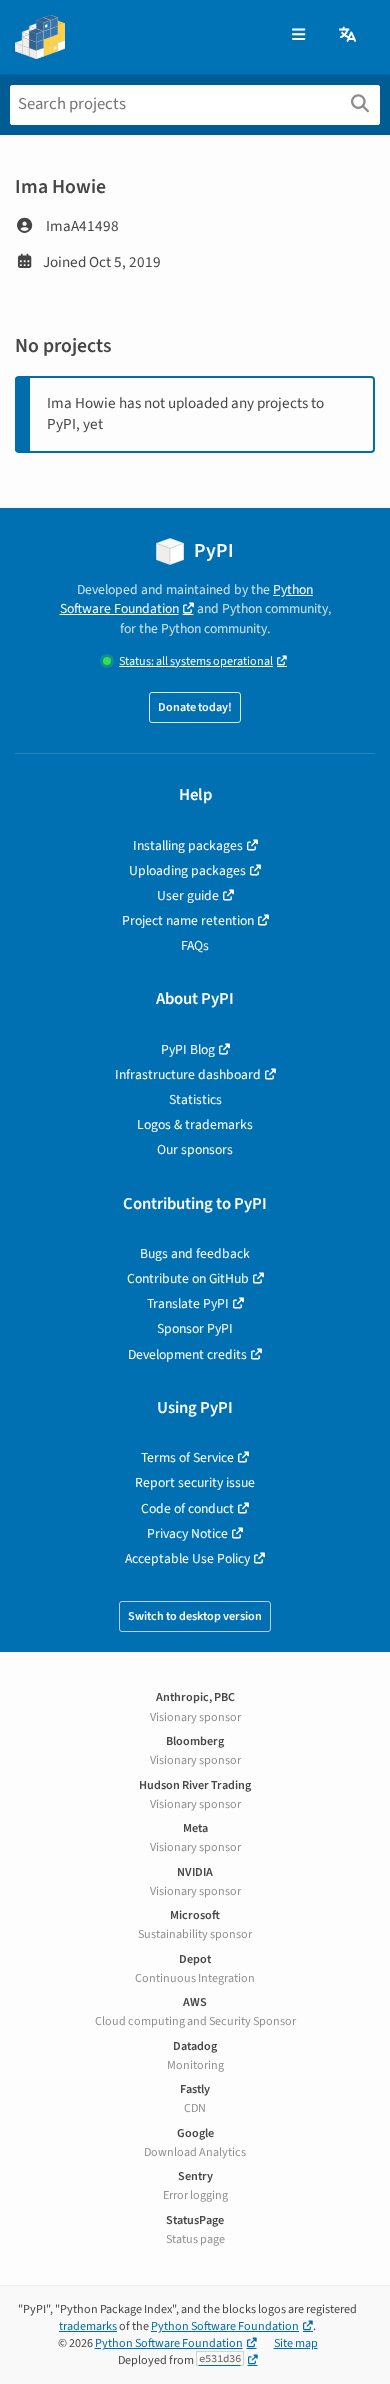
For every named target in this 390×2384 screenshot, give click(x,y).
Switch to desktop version (195, 1616)
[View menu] (298, 35)
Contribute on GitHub (188, 1278)
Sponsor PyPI (195, 1328)
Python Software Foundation (187, 599)
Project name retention (188, 920)
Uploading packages (187, 870)
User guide (188, 895)
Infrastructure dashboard (188, 1074)
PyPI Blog (188, 1049)
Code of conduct (187, 1508)
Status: (196, 661)
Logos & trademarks (195, 1124)
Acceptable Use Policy (187, 1558)
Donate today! (195, 707)
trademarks (88, 2326)
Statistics (195, 1099)
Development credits (187, 1354)
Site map (296, 2343)
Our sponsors (195, 1149)
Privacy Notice (187, 1533)
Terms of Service (187, 1457)
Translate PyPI (188, 1303)
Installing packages (188, 845)
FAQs (195, 945)
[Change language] (349, 35)
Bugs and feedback (195, 1253)
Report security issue (195, 1482)
